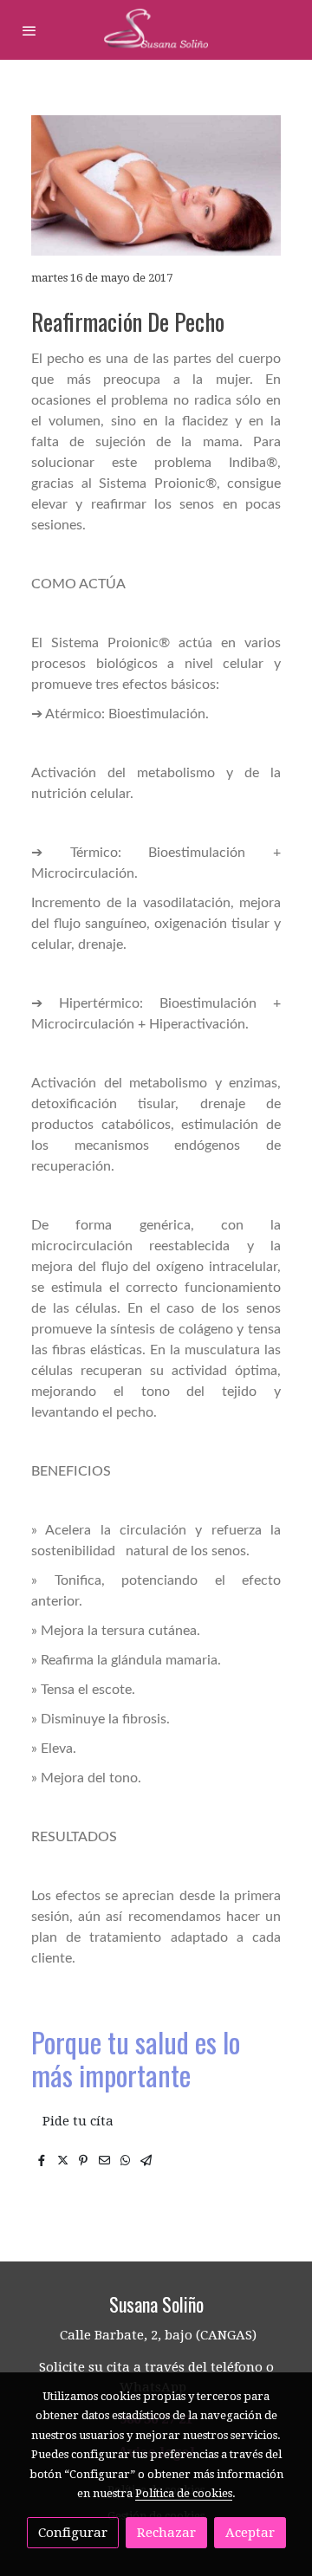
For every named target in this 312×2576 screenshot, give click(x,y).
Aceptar (250, 2533)
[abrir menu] (29, 30)
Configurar (73, 2533)
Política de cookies (184, 2493)
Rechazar (166, 2533)
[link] (156, 30)
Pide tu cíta (78, 2121)
